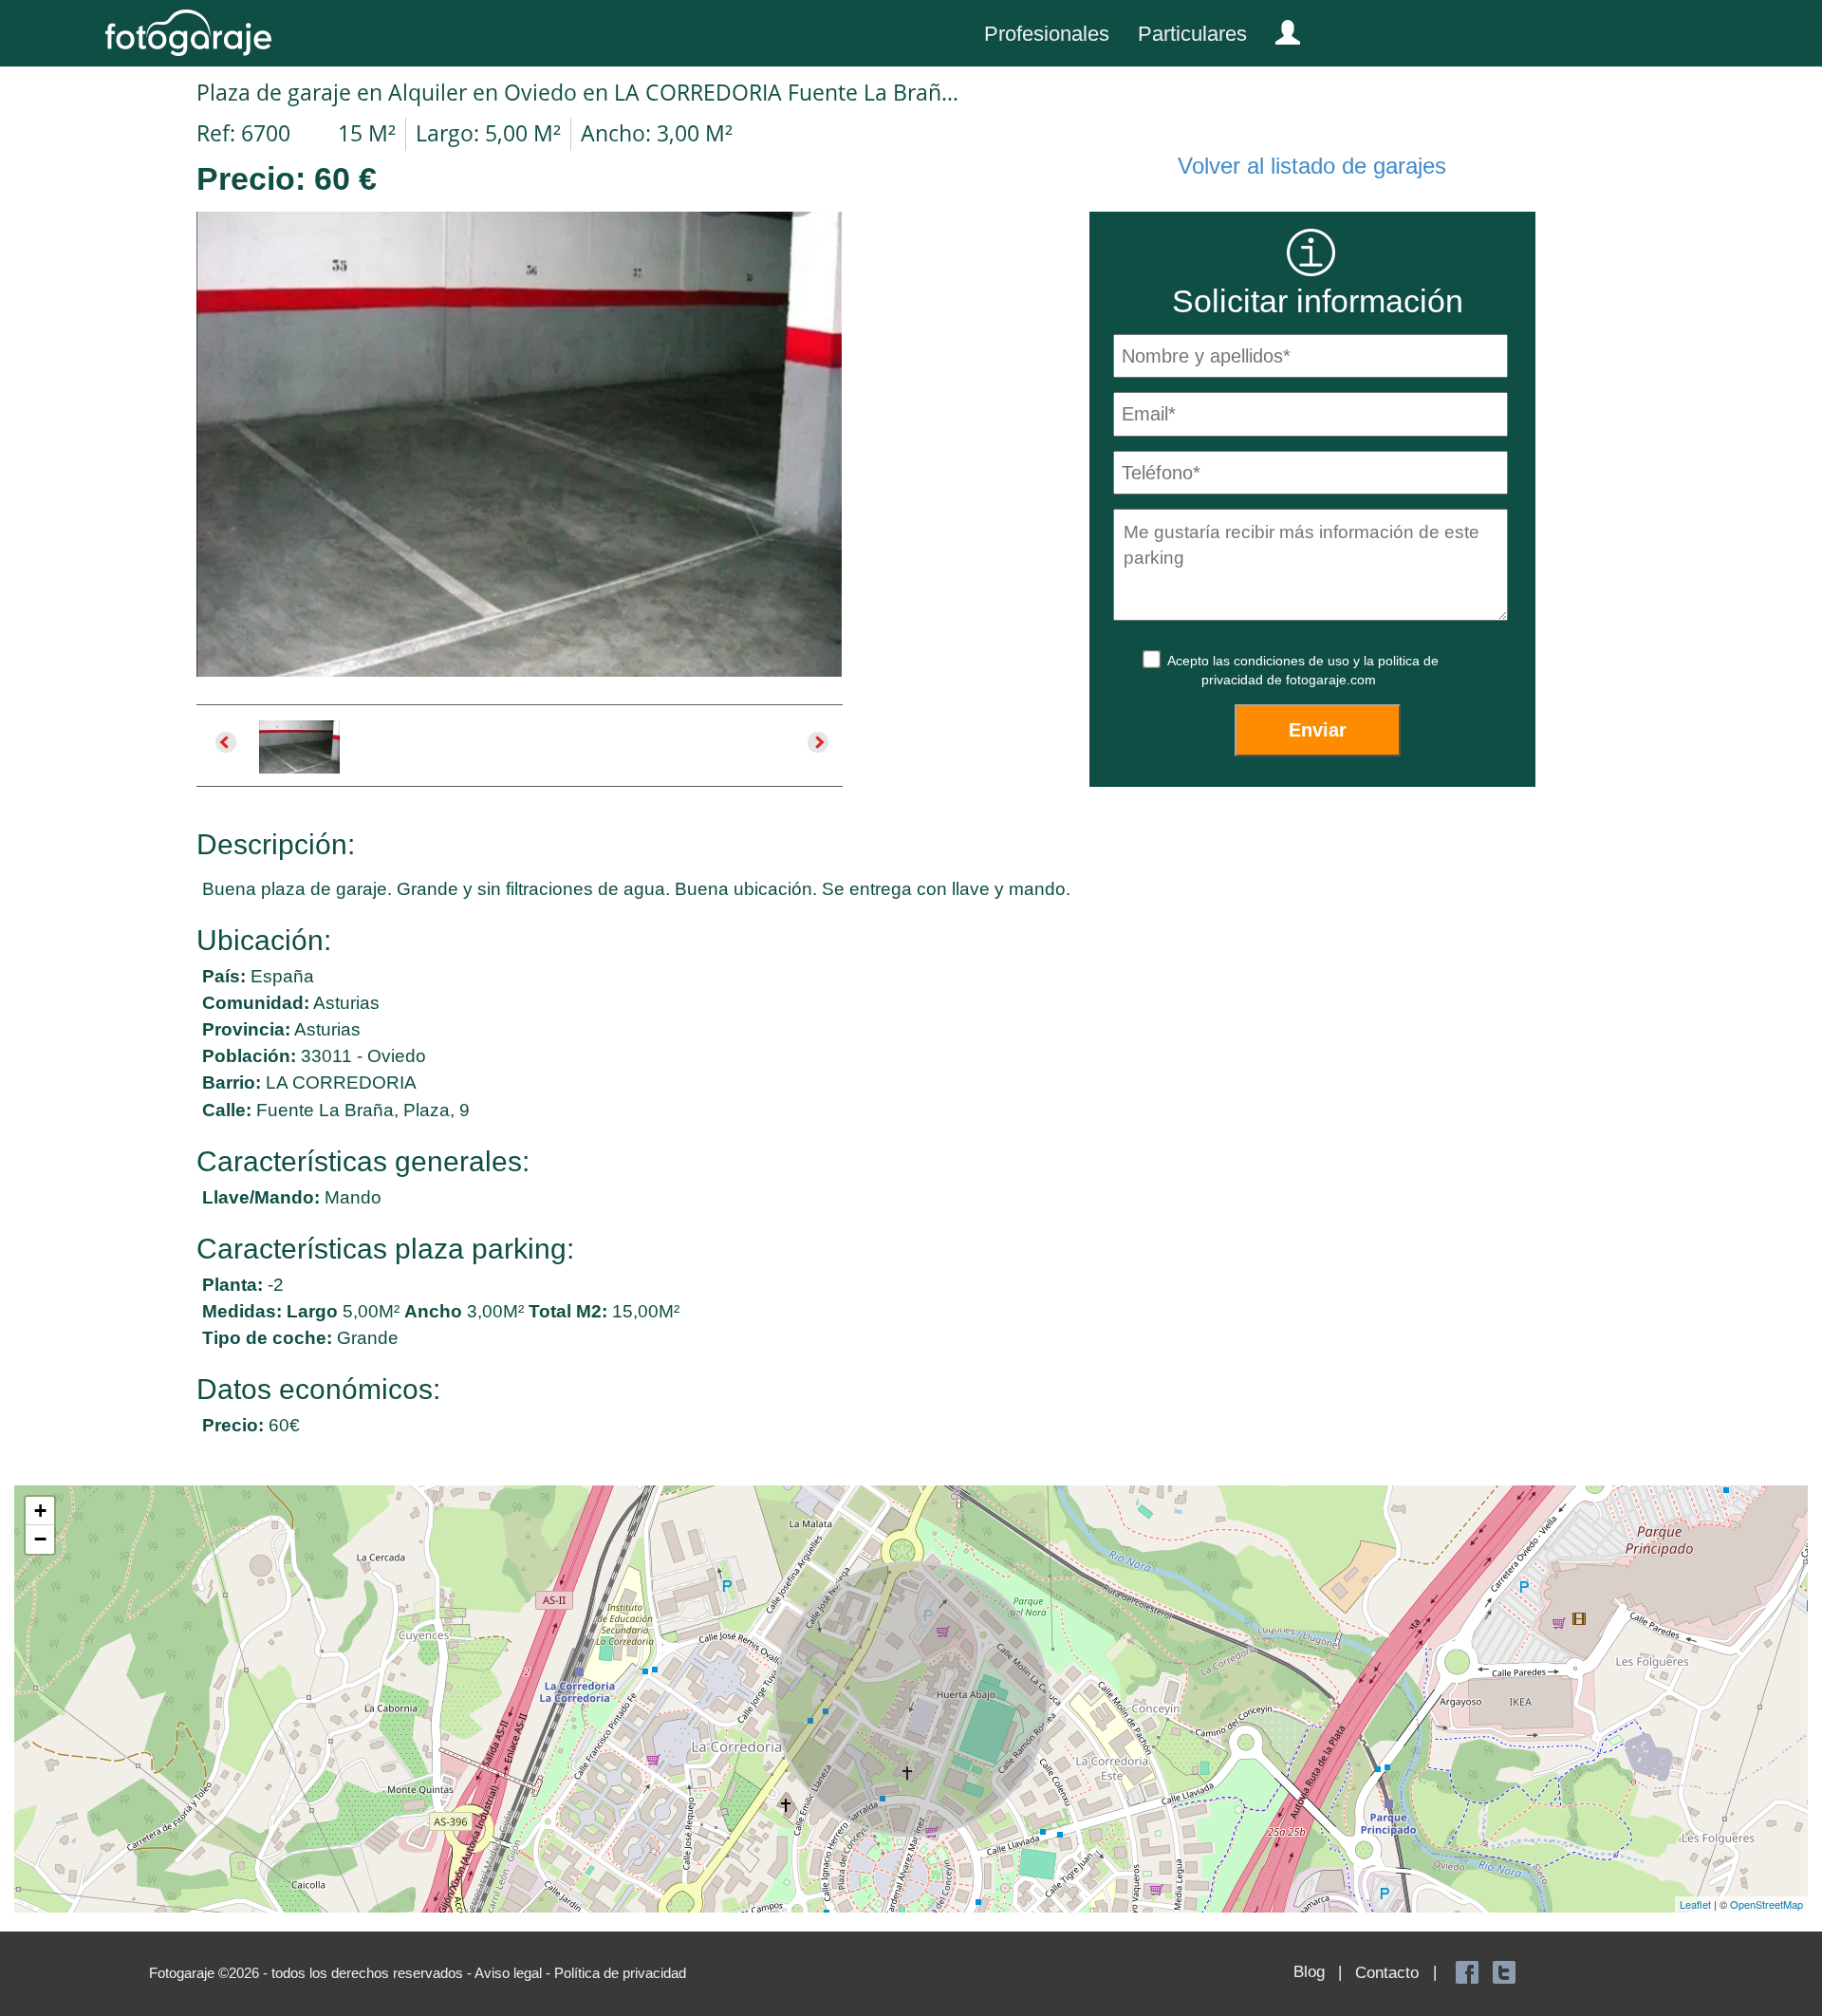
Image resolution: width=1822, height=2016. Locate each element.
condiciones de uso (1293, 661)
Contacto (1387, 1973)
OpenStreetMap (1766, 1904)
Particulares (1192, 34)
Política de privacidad (620, 1973)
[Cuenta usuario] (1280, 28)
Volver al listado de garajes (1312, 166)
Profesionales (1047, 34)
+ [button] (40, 1511)
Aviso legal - (514, 1973)
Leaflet (1695, 1904)
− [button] (40, 1539)
